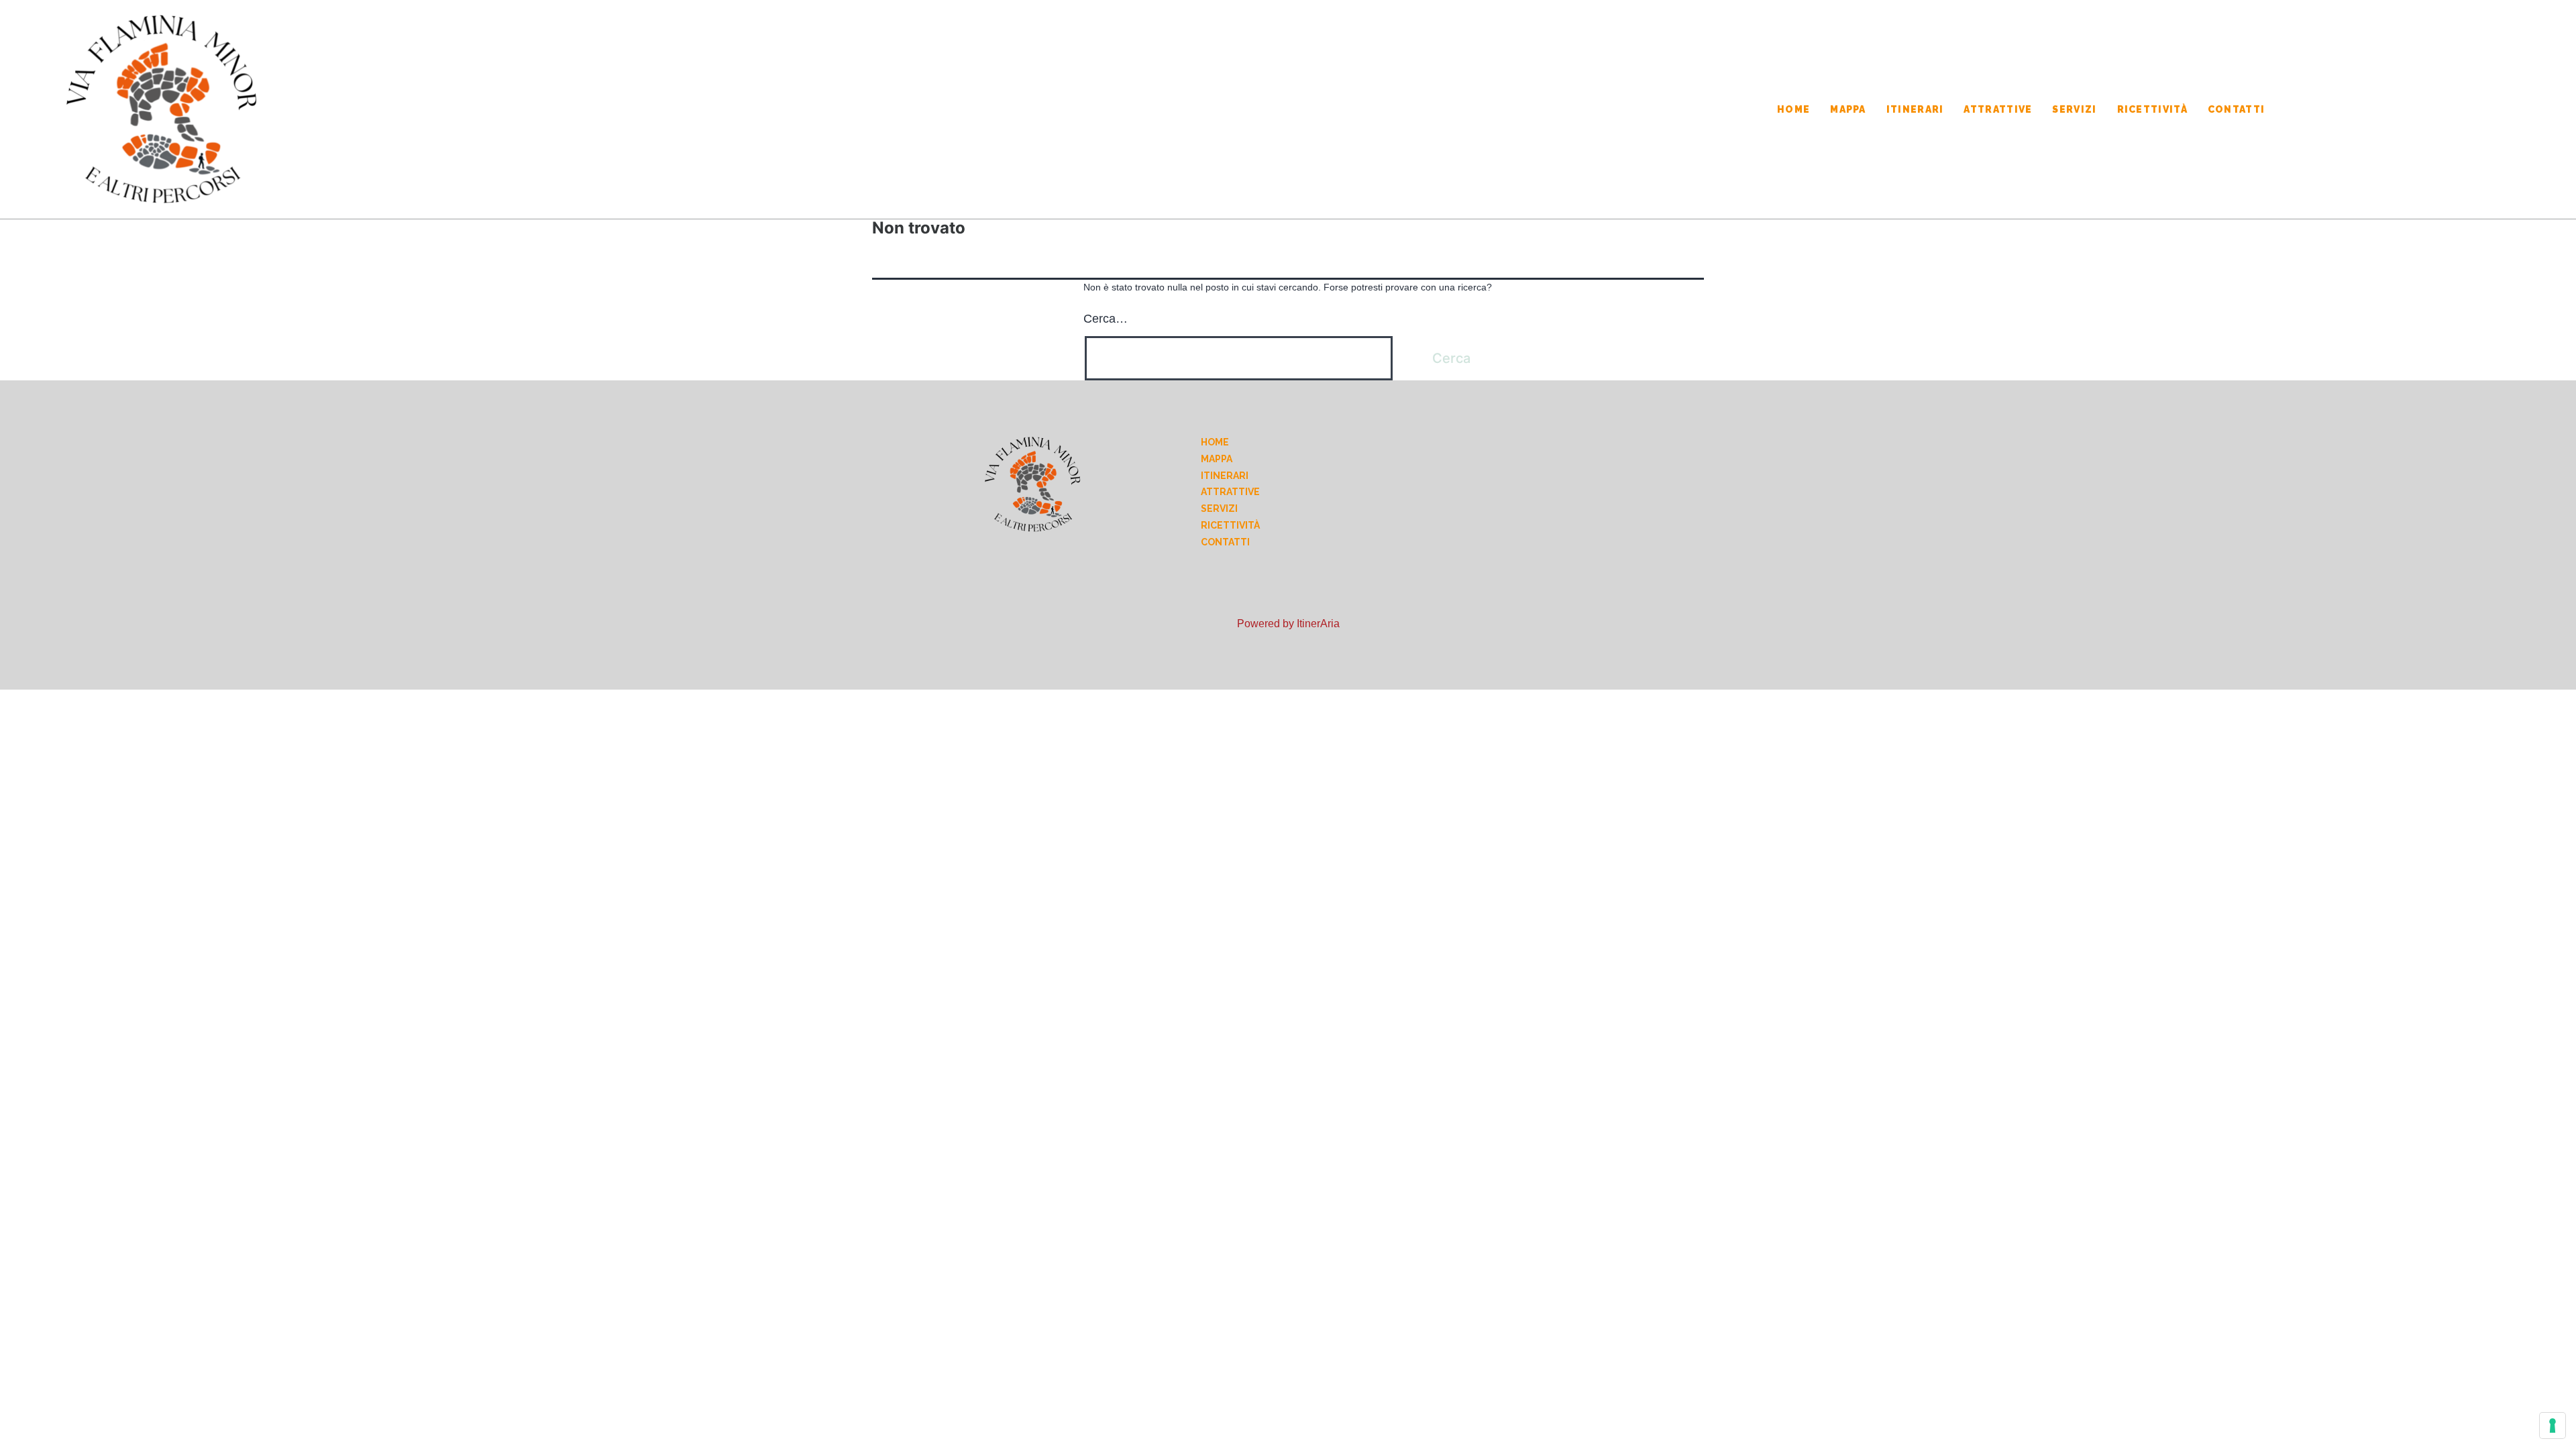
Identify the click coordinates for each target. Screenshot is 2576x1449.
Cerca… (1106, 319)
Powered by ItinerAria (1288, 624)
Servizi (2074, 109)
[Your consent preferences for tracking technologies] (2553, 1426)
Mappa (1848, 109)
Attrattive (1998, 109)
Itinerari (1915, 109)
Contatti (2236, 109)
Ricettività (2152, 109)
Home (1793, 109)
